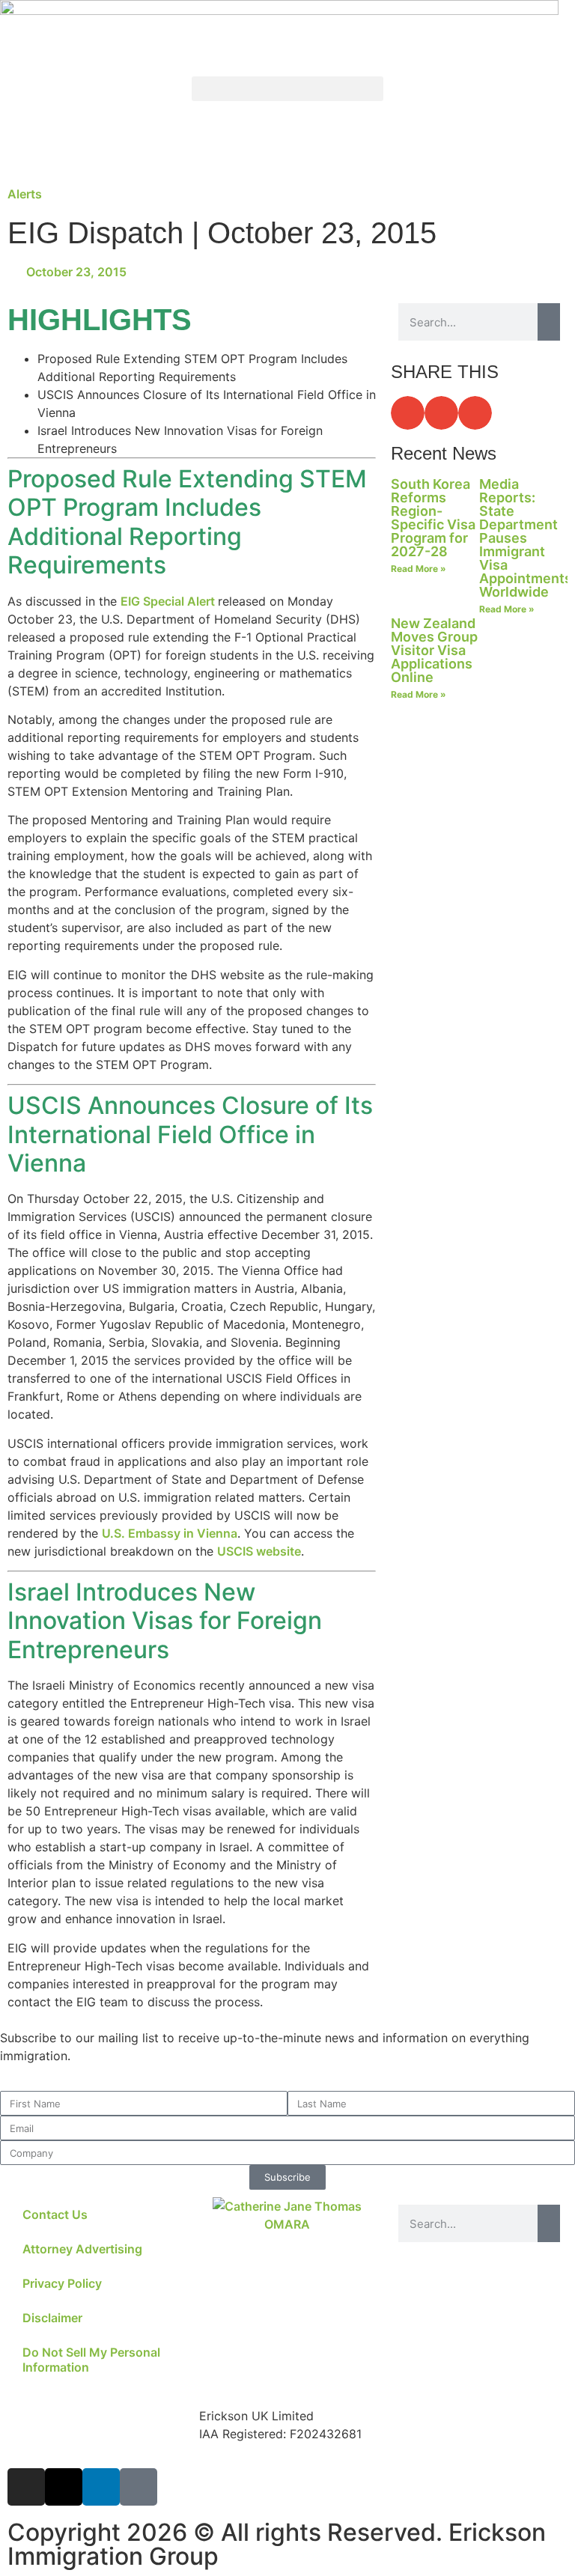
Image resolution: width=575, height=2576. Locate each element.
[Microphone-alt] (139, 2487)
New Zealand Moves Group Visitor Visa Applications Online (434, 650)
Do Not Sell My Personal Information (91, 2360)
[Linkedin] (101, 2487)
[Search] (549, 322)
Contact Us (55, 2214)
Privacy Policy (62, 2283)
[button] (287, 89)
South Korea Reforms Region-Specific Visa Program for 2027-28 (433, 518)
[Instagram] (26, 2487)
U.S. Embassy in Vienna (170, 1533)
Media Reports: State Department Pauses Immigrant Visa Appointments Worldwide (526, 538)
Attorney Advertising (82, 2249)
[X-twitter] (64, 2487)
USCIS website (259, 1551)
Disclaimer (52, 2318)
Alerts (25, 194)
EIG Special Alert (169, 601)
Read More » (419, 569)
